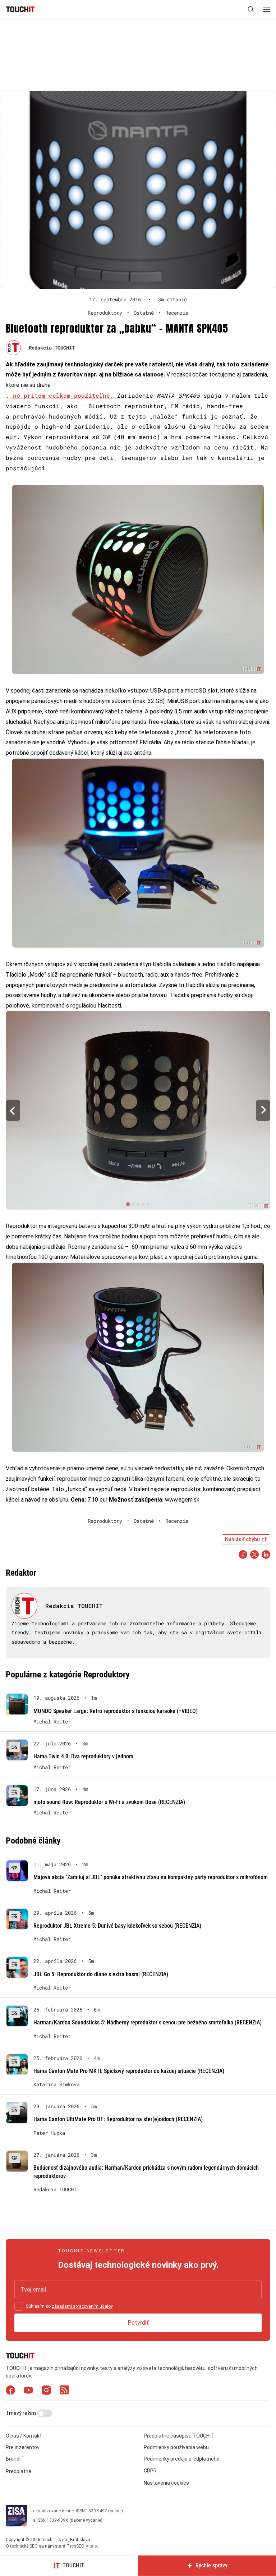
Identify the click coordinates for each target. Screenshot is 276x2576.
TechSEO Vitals (82, 2546)
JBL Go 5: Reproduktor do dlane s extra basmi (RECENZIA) (101, 1974)
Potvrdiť (138, 2323)
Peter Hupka (49, 2133)
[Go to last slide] (13, 1110)
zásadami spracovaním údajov (82, 2306)
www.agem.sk (182, 1500)
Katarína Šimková (56, 2084)
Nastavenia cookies (166, 2483)
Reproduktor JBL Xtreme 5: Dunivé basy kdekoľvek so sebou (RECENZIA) (117, 1926)
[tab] (128, 1204)
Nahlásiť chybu (242, 1539)
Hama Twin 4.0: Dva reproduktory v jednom (83, 1756)
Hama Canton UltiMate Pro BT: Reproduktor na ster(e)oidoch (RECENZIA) (118, 2119)
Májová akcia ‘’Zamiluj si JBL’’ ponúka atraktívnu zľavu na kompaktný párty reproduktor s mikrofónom (151, 1877)
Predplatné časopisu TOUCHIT (179, 2436)
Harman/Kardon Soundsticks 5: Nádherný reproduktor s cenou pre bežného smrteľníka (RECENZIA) (148, 2022)
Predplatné (19, 2471)
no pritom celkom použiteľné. (63, 395)
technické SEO (24, 2546)
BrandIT (15, 2459)
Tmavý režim (21, 2413)
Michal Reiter (52, 1722)
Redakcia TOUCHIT (52, 348)
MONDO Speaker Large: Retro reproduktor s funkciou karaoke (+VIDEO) (116, 1711)
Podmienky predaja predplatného (182, 2459)
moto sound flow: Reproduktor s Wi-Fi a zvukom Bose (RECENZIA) (109, 1802)
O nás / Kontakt (24, 2436)
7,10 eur (97, 1500)
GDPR (150, 2471)
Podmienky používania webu (176, 2447)
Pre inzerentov (23, 2447)
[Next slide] (263, 1110)
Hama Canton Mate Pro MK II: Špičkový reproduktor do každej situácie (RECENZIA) (129, 2071)
